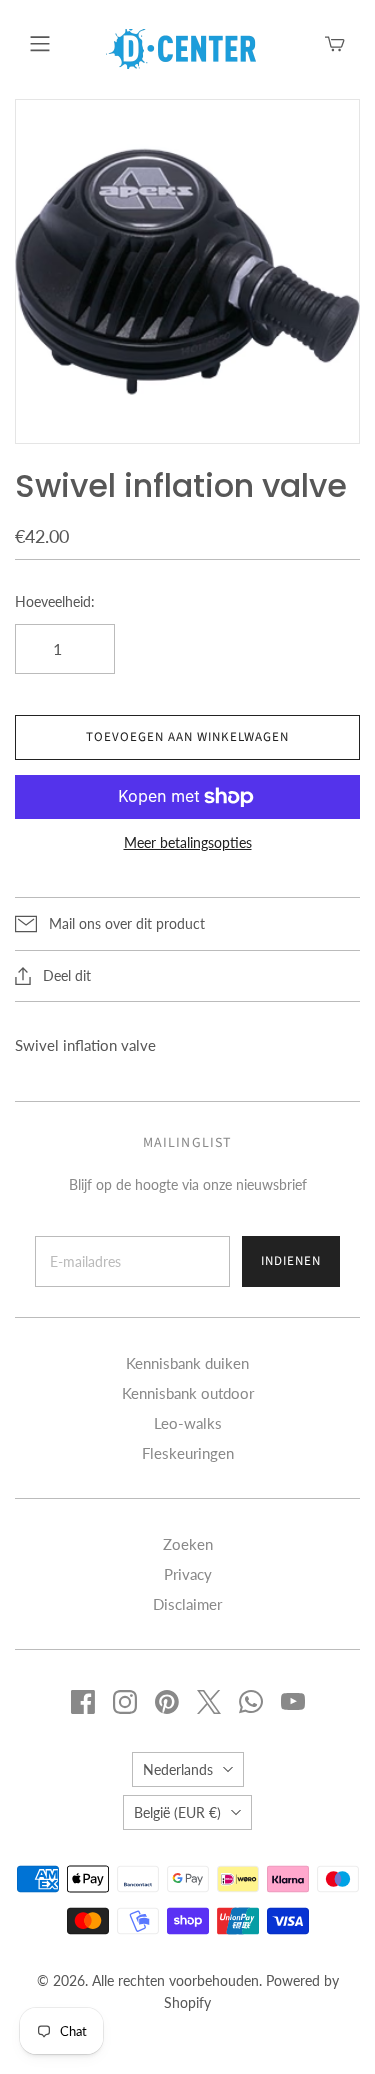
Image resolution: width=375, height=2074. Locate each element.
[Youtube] (293, 1702)
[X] (209, 1702)
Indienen (291, 1261)
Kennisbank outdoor (188, 1393)
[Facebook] (83, 1702)
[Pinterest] (167, 1702)
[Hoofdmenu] (40, 44)
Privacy (188, 1574)
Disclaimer (187, 1604)
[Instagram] (125, 1702)
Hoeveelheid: (55, 601)
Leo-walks (188, 1423)
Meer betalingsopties (188, 842)
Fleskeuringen (188, 1453)
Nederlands (178, 1769)
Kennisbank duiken (187, 1363)
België (177, 1812)
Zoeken (188, 1544)
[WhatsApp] (251, 1702)
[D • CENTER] (181, 47)
